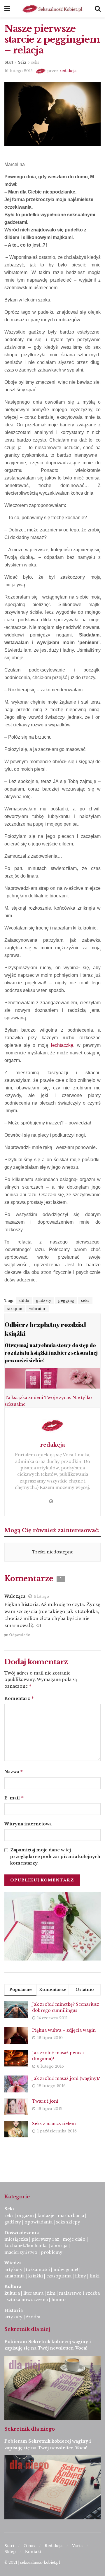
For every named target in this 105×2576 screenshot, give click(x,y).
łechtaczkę (62, 1045)
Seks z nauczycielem (54, 2124)
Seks (22, 62)
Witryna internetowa (28, 1824)
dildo (24, 1301)
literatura (33, 2293)
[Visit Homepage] (52, 9)
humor (59, 2300)
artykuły (13, 2270)
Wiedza (13, 2263)
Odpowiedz (20, 1635)
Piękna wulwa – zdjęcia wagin (64, 2030)
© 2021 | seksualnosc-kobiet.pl (32, 2562)
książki (35, 2276)
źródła (33, 2317)
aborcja (59, 2246)
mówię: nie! (65, 2270)
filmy (80, 2276)
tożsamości (38, 2270)
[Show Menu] (7, 9)
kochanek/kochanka (26, 2246)
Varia (77, 2546)
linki (94, 2276)
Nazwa (14, 1772)
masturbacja (71, 2216)
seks (35, 62)
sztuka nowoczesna (27, 2300)
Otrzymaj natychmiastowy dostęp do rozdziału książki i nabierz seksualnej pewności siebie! (51, 1353)
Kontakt (33, 2552)
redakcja (68, 71)
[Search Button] (98, 9)
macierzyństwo (21, 2252)
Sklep (10, 2552)
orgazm (25, 2216)
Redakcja (54, 2546)
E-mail (14, 1798)
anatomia (14, 2276)
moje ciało (74, 2239)
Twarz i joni (45, 2101)
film (51, 2293)
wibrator (37, 1309)
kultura (12, 2293)
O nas (29, 2546)
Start (9, 62)
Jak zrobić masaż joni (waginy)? (66, 2078)
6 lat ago (41, 1596)
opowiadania (38, 2222)
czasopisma (59, 2276)
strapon (15, 1309)
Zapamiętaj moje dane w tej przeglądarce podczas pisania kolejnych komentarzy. (55, 1856)
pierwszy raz (45, 2239)
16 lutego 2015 (19, 71)
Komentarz (19, 1698)
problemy (52, 2252)
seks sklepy (68, 2222)
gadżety (44, 1301)
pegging (66, 1301)
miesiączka (16, 2239)
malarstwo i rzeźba (79, 2293)
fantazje (46, 2216)
